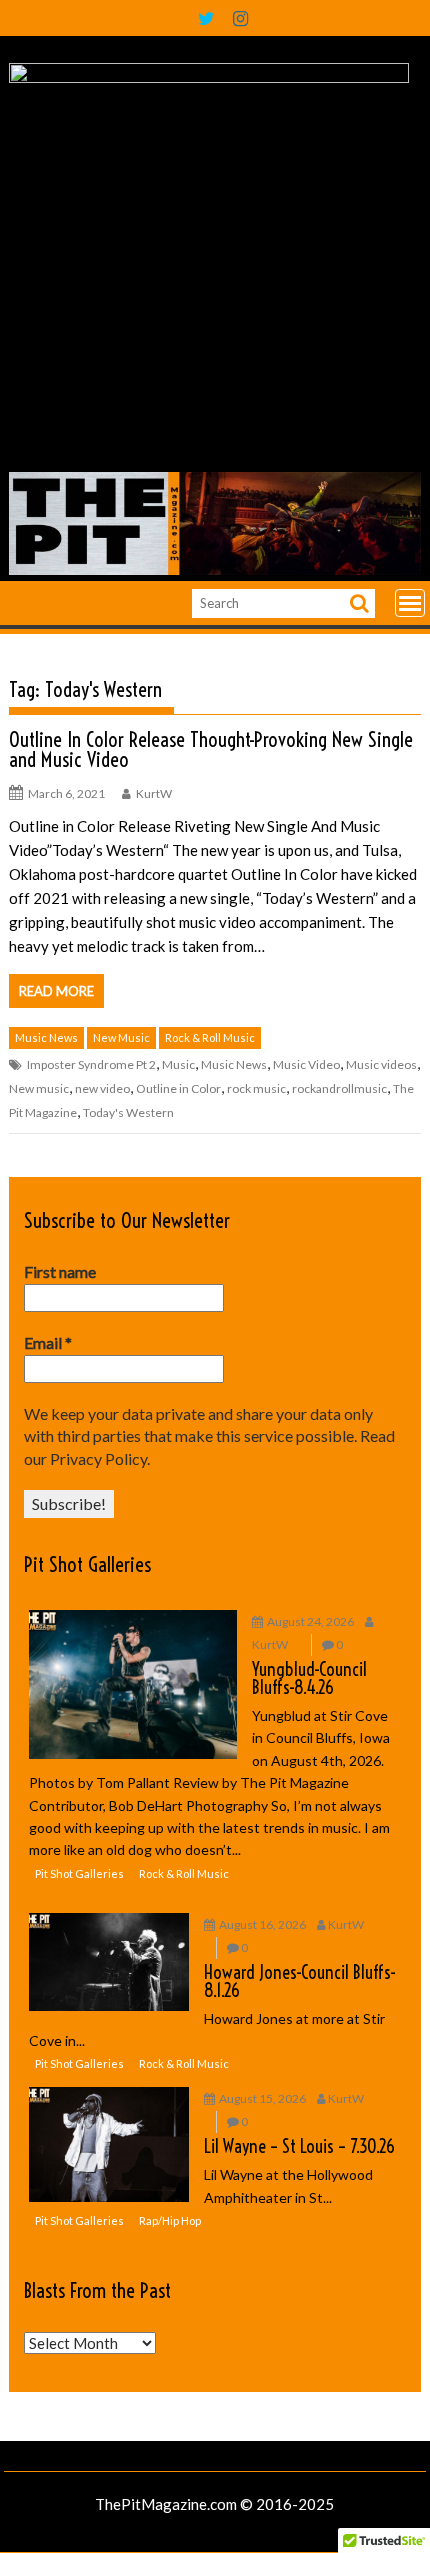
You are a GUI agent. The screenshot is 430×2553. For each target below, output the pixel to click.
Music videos (381, 1064)
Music (178, 1064)
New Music (121, 1037)
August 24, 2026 (310, 1621)
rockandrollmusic (339, 1088)
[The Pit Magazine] (214, 569)
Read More (56, 991)
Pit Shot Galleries (87, 1564)
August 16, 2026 (262, 1924)
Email (48, 1342)
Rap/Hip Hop (170, 2220)
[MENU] (410, 603)
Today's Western (128, 1112)
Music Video (306, 1064)
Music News (46, 1037)
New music (39, 1088)
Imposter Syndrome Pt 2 (91, 1064)
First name (60, 1271)
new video (102, 1088)
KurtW (154, 793)
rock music (256, 1088)
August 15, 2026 (262, 2098)
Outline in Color (178, 1088)
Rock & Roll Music (210, 1037)
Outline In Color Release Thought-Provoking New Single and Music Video (211, 749)
